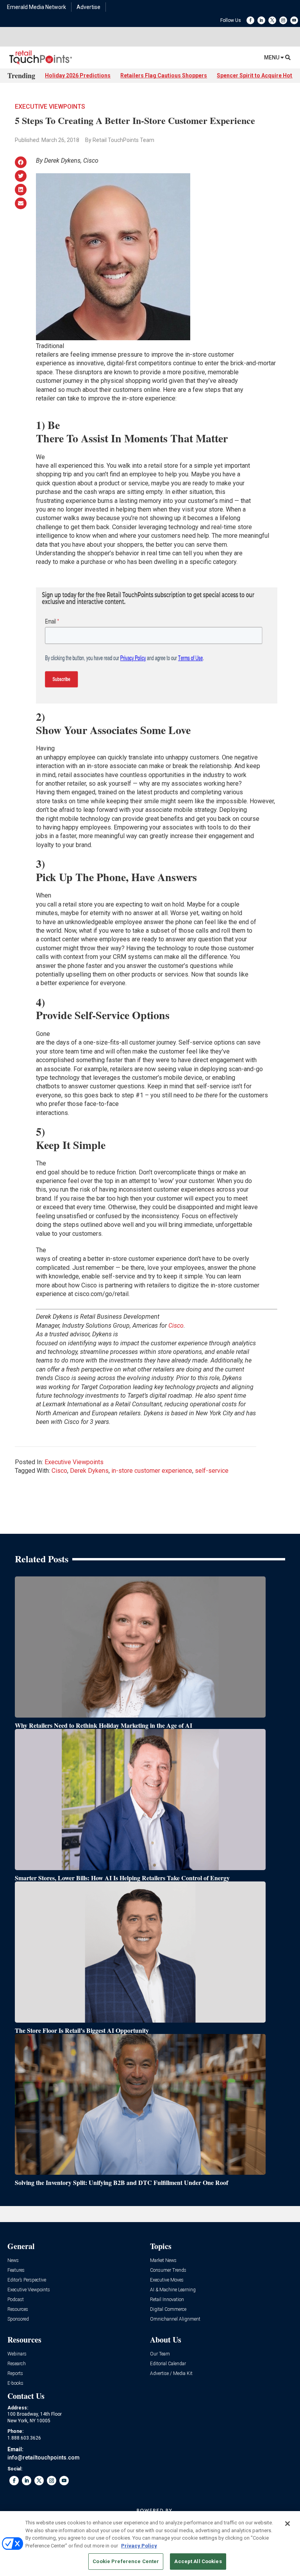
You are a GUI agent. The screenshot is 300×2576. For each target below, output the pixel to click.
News (13, 2261)
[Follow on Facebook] (250, 20)
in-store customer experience (152, 1471)
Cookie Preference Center (126, 2561)
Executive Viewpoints (50, 107)
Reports (15, 2374)
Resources (18, 2309)
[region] (150, 2544)
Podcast (16, 2300)
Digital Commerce (168, 2309)
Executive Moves (167, 2280)
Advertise (88, 7)
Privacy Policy (139, 2546)
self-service (212, 1471)
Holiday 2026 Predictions (78, 75)
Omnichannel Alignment (175, 2319)
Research (17, 2364)
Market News (163, 2261)
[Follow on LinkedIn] (261, 20)
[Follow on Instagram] (283, 20)
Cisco (59, 1471)
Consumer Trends (168, 2270)
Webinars (17, 2354)
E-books (15, 2383)
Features (16, 2270)
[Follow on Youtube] (294, 20)
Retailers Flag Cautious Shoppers (164, 75)
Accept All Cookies (198, 2561)
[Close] (287, 2524)
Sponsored (18, 2319)
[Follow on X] (272, 20)
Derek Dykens (89, 1471)
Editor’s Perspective (27, 2280)
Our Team (160, 2354)
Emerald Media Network (37, 7)
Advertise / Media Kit (171, 2374)
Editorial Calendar (168, 2364)
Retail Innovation (167, 2300)
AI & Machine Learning (173, 2290)
